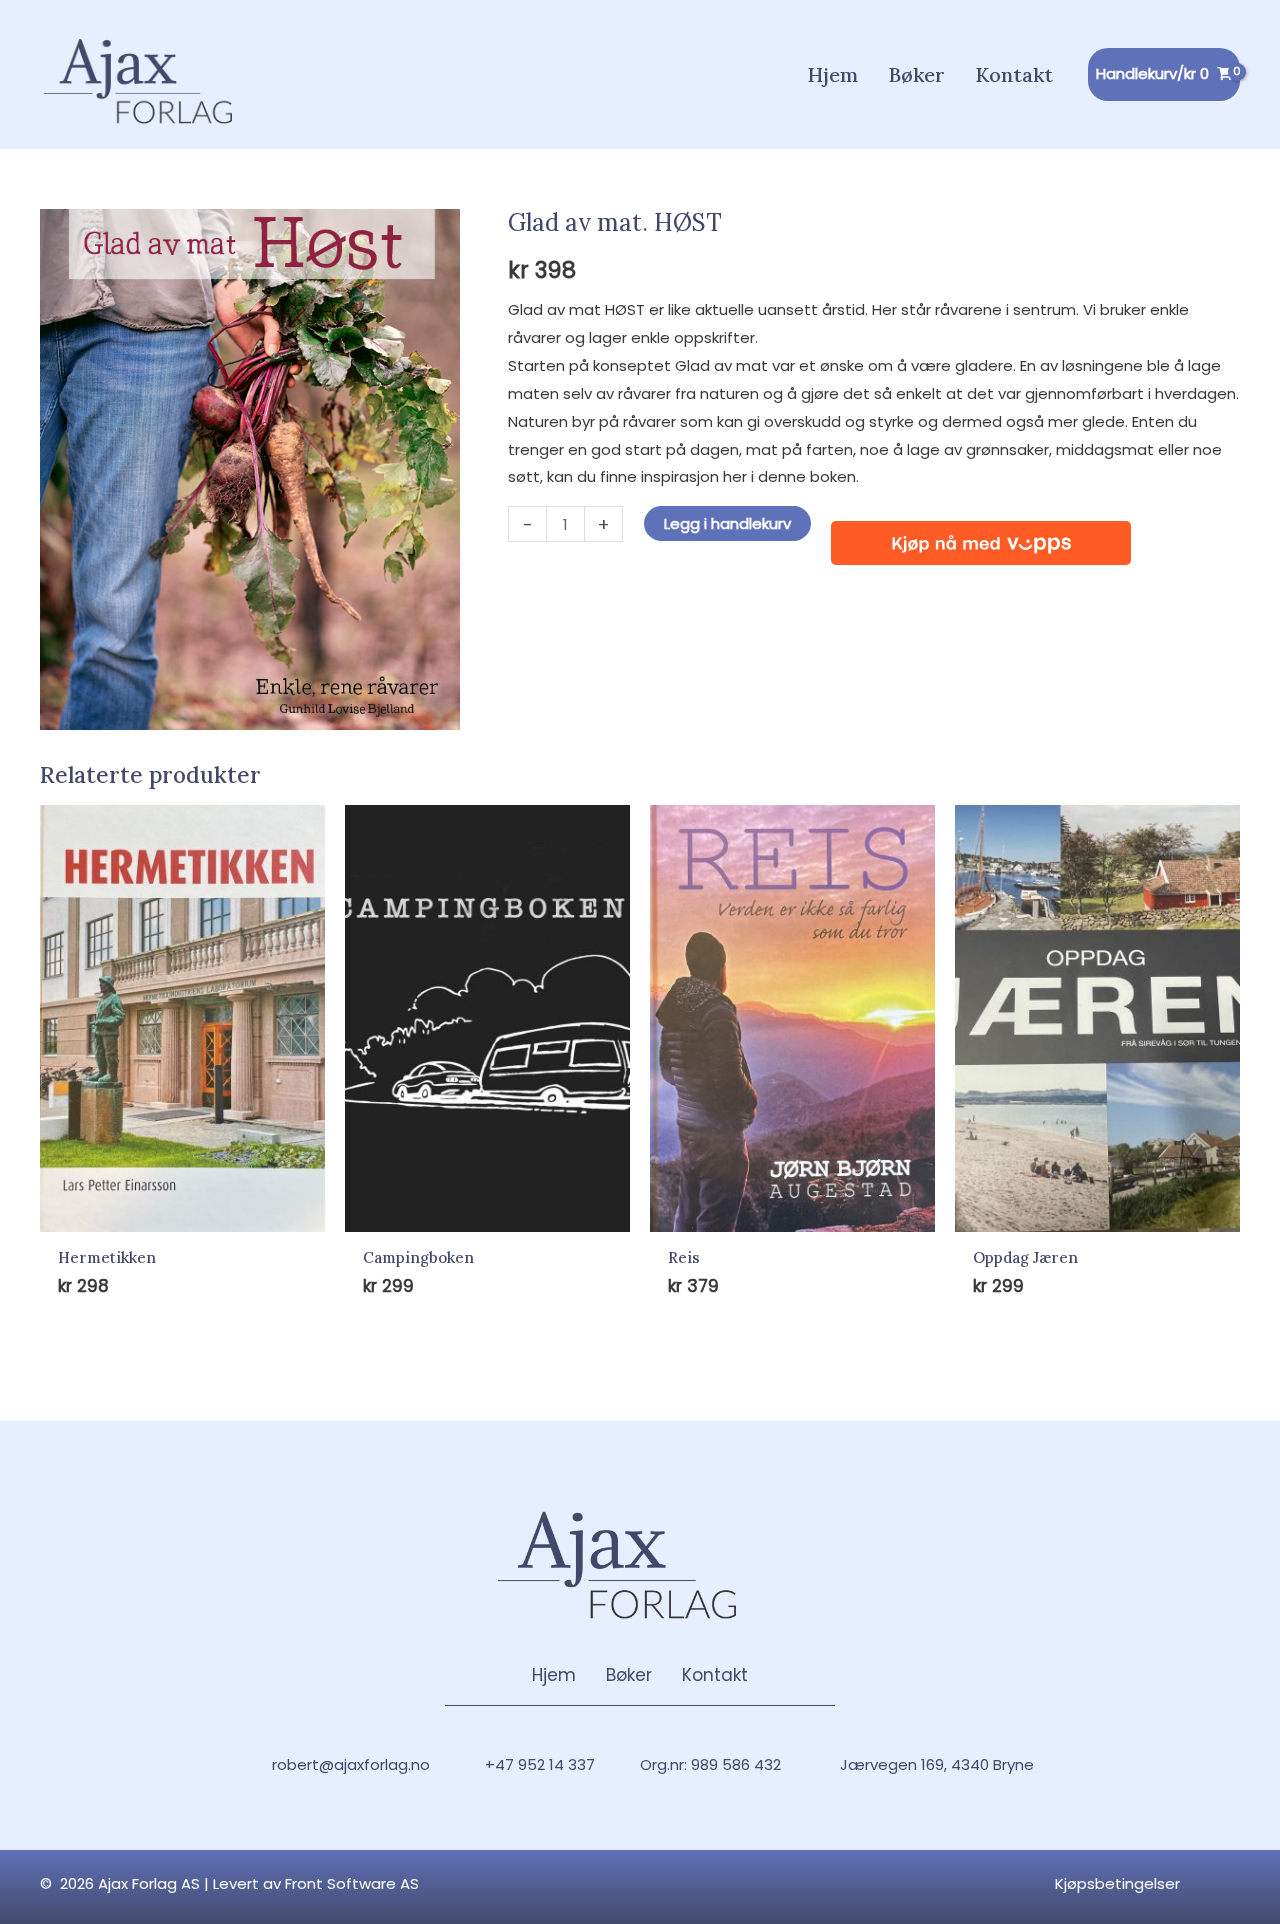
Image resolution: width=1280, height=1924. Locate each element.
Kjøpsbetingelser (1117, 1883)
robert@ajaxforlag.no (351, 1764)
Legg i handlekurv (727, 523)
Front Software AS (352, 1883)
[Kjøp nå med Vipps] (981, 535)
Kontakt (715, 1675)
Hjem (554, 1675)
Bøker (629, 1675)
